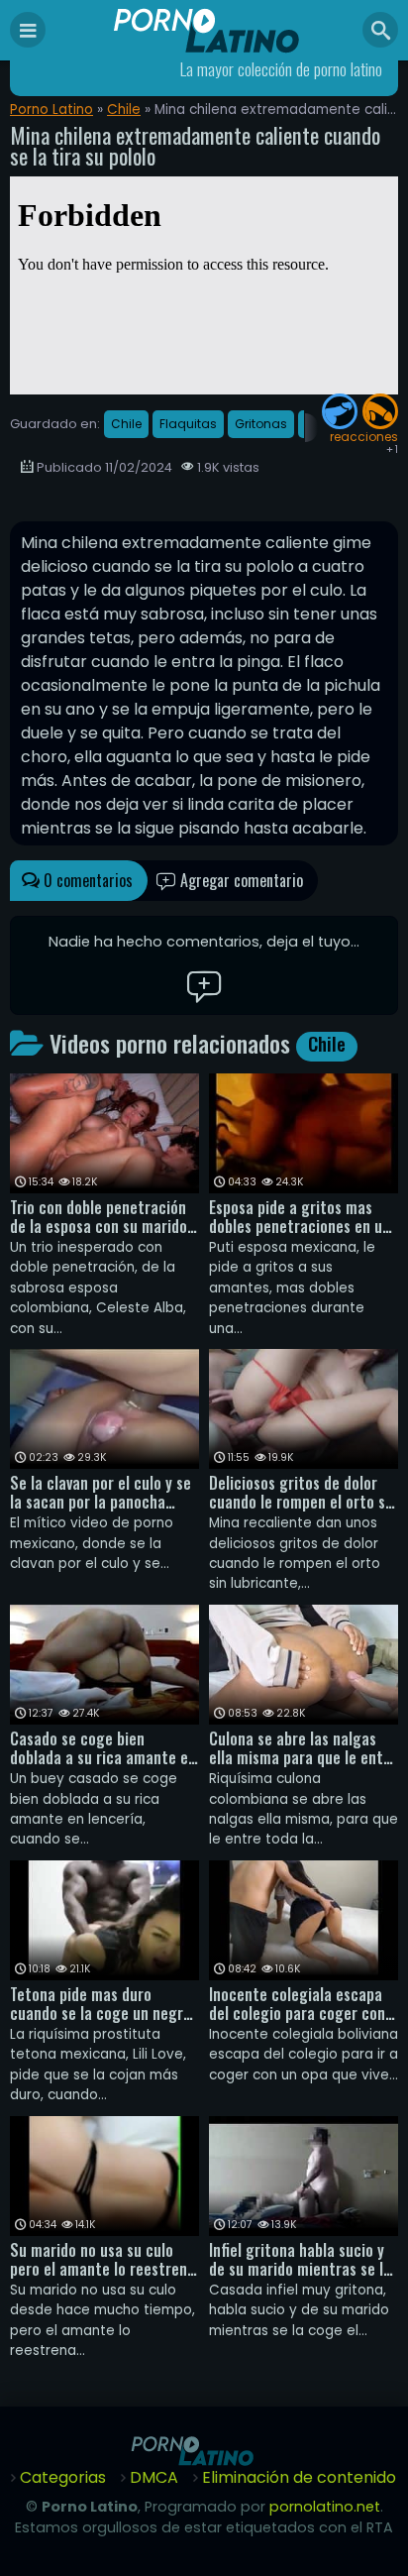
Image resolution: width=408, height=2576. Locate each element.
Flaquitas (188, 424)
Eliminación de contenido (299, 2477)
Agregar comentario (240, 880)
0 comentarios (86, 880)
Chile (124, 110)
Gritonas (261, 424)
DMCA (154, 2477)
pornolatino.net (325, 2507)
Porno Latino (51, 110)
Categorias (63, 2477)
